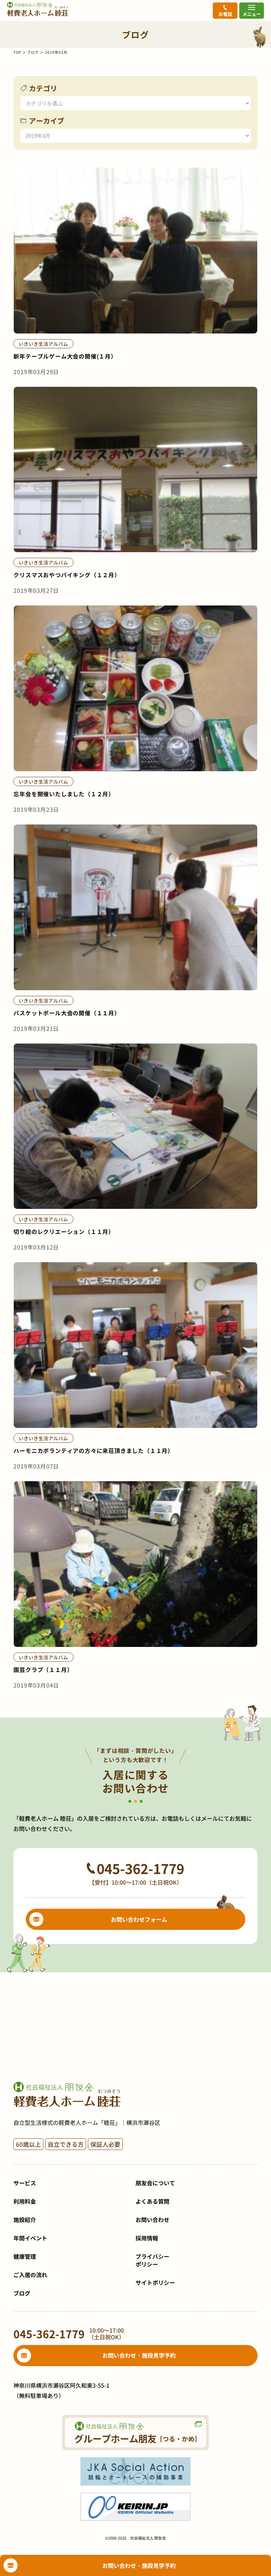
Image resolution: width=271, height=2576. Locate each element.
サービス (25, 2183)
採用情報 (147, 2238)
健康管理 (25, 2256)
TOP (17, 52)
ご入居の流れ (30, 2275)
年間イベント (30, 2238)
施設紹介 (25, 2220)
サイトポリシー (155, 2282)
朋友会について (155, 2183)
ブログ (33, 52)
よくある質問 (152, 2201)
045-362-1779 (140, 1868)
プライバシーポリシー (152, 2260)
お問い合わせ (152, 2220)
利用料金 (25, 2201)
